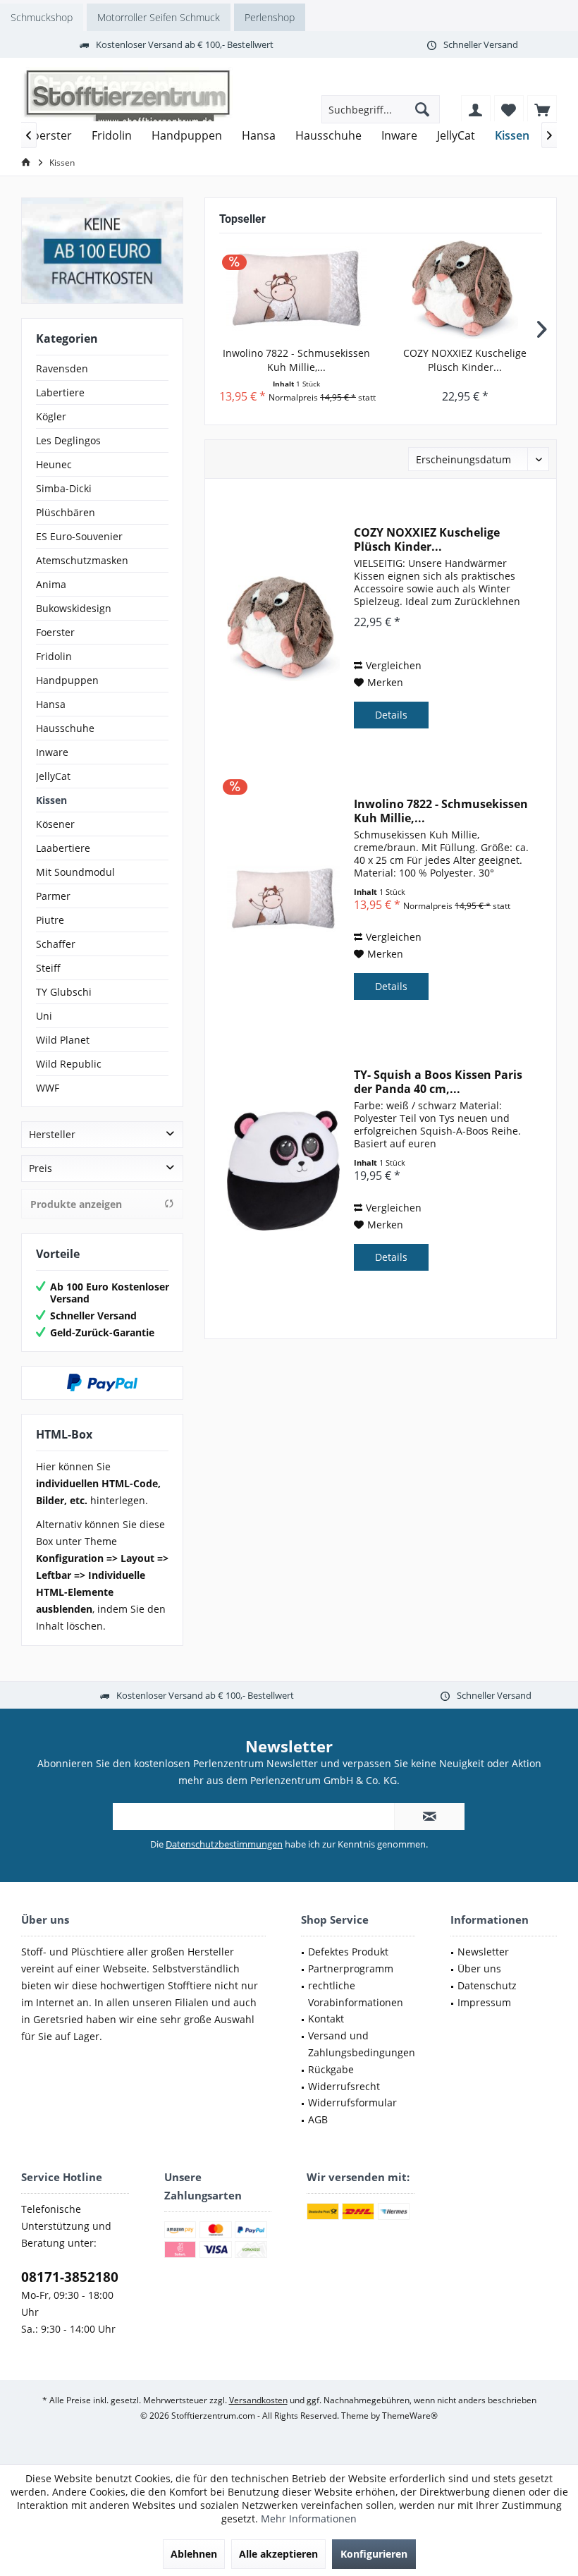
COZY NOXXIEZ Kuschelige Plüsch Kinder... (465, 360)
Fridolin (54, 656)
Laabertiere (63, 848)
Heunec (54, 464)
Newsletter (483, 1952)
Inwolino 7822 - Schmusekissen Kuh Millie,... (296, 360)
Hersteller (52, 1134)
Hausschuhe (65, 728)
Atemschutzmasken (82, 560)
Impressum (484, 2002)
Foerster (55, 632)
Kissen (51, 800)
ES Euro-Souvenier (79, 536)
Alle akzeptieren (278, 2554)
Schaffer (56, 944)
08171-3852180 (70, 2277)
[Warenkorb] (542, 109)
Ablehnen (194, 2554)
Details (391, 715)
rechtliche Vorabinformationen (356, 1994)
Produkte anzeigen (76, 1204)
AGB (318, 2119)
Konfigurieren (374, 2554)
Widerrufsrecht (344, 2086)
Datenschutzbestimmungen (224, 1844)
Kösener (55, 824)
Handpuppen (67, 680)
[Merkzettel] (509, 109)
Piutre (50, 920)
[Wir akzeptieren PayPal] (102, 1383)
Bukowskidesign (74, 608)
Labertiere (60, 392)
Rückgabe (331, 2069)
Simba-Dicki (64, 488)
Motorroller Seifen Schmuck (159, 17)
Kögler (51, 416)
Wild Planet (63, 1040)
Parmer (53, 896)
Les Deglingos (68, 440)
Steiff (48, 968)
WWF (48, 1088)
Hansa (51, 704)
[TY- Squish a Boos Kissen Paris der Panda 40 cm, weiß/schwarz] (283, 1171)
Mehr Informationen (309, 2519)
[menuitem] (542, 109)
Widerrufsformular (352, 2102)
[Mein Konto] (476, 109)
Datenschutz (487, 1985)
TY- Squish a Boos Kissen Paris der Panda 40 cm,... (438, 1082)
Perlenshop (270, 17)
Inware (52, 752)
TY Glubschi (64, 992)
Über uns (479, 1968)
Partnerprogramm (351, 1968)
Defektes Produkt (348, 1952)
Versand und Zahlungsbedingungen (362, 2044)
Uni (44, 1016)
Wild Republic (69, 1064)
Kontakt (326, 2019)
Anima (51, 584)
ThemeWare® (410, 2416)
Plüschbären (66, 512)
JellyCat (53, 776)
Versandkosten (258, 2400)
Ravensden (62, 368)
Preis (41, 1168)
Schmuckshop (42, 17)
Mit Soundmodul (75, 872)
